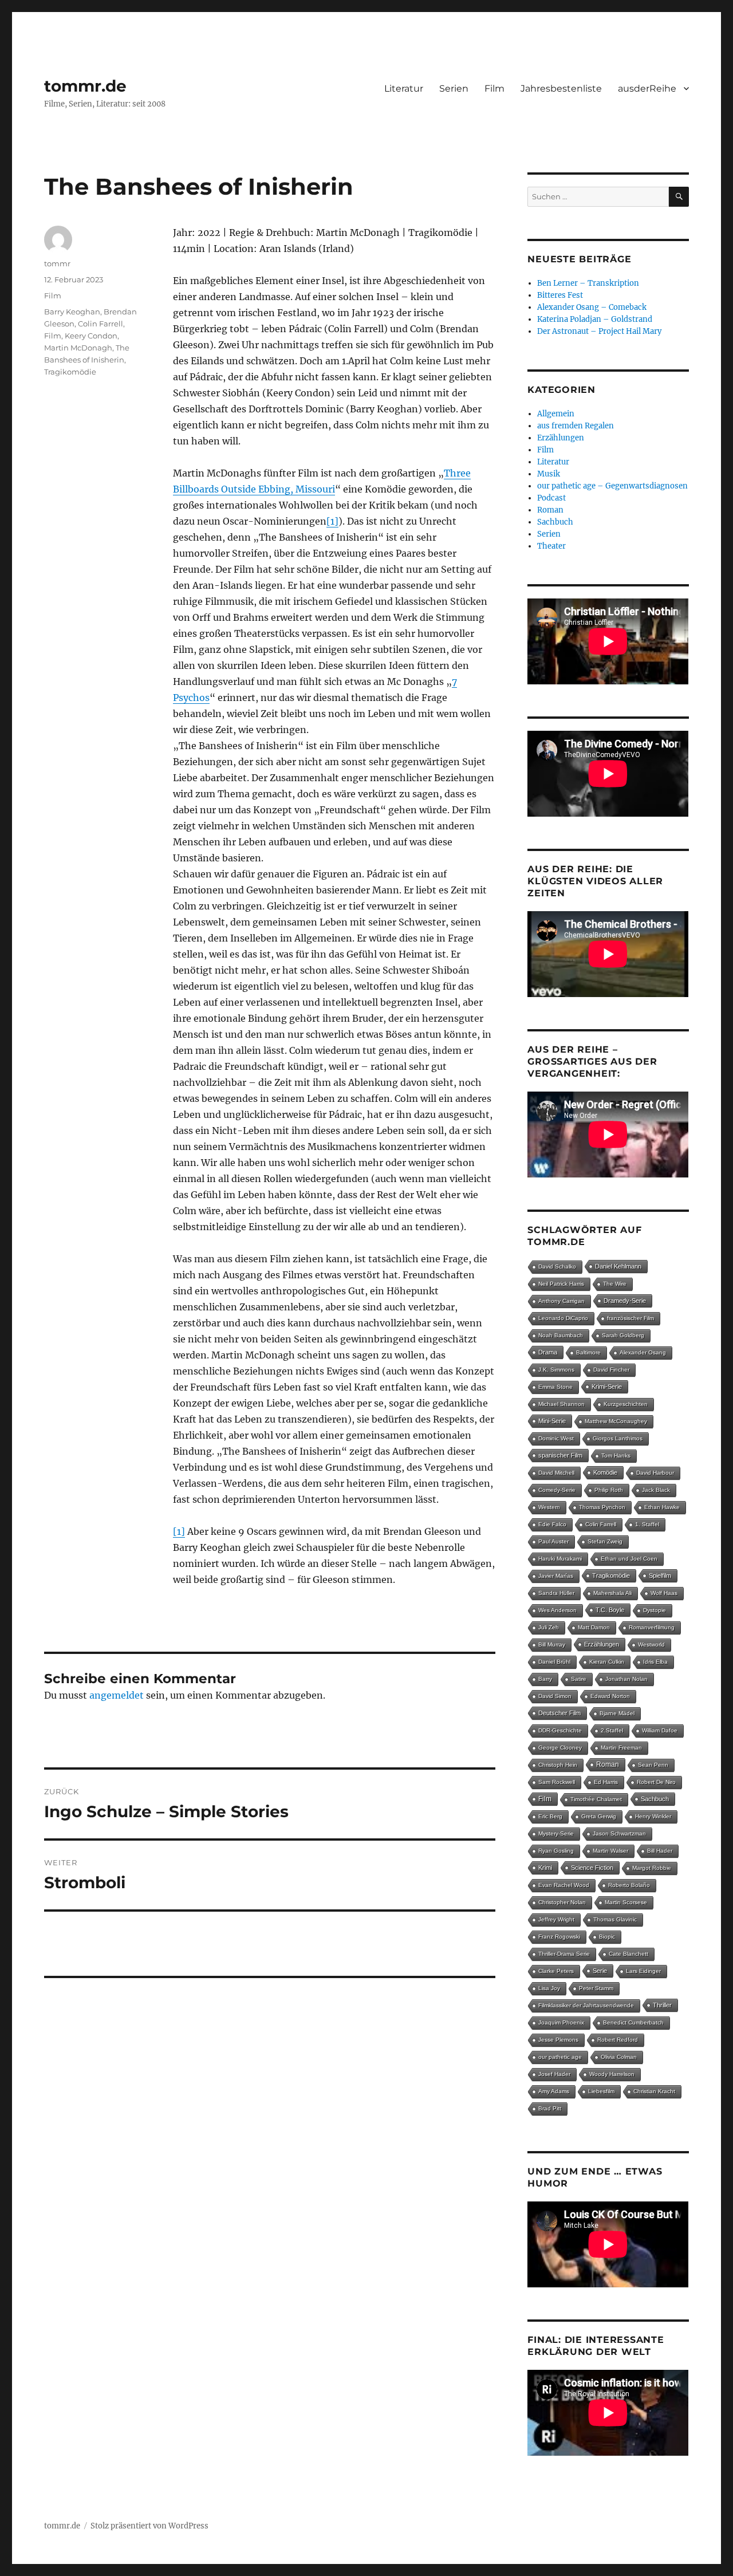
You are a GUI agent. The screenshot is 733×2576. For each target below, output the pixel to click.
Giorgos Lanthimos (618, 1438)
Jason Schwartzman (619, 1833)
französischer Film (630, 1318)
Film (494, 88)
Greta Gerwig (599, 1816)
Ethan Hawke (662, 1507)
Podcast (551, 498)
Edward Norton (610, 1696)
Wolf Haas (664, 1593)
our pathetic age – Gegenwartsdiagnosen (612, 486)
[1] (332, 521)
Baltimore (588, 1352)
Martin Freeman (621, 1748)
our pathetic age (560, 2057)
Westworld (651, 1645)
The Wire (615, 1284)
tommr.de (85, 86)
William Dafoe (660, 1730)
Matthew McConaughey (616, 1421)
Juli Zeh (549, 1627)
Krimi (545, 1868)
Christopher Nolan (562, 1902)
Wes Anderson (557, 1610)
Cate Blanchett (628, 1954)
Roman (550, 510)
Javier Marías (556, 1576)
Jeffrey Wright (556, 1919)
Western (549, 1507)
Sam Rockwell (557, 1782)
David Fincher (611, 1370)
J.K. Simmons (556, 1370)
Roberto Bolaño (629, 1885)
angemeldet (117, 1695)
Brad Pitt (550, 2108)
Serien (454, 88)
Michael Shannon (561, 1404)
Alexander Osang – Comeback (592, 307)
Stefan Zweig (605, 1541)
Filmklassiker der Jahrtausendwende (586, 2005)
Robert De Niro (656, 1782)
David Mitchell (556, 1473)
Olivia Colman (619, 2057)
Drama (548, 1352)
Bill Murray (552, 1645)
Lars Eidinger (643, 1971)
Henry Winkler (653, 1816)
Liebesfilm (601, 2091)
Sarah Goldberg (623, 1335)
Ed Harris (606, 1782)
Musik (549, 474)
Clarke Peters (556, 1971)
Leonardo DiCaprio (563, 1318)
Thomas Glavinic (615, 1919)
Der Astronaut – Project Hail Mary (599, 331)
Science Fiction (592, 1868)
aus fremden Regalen (576, 426)
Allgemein (556, 414)
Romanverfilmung (652, 1627)
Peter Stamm (596, 1988)
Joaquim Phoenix (561, 2022)
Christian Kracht (654, 2091)
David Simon (555, 1696)
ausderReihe (647, 88)
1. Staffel (647, 1524)
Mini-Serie (552, 1421)
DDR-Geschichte (560, 1730)
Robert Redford (618, 2040)
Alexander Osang (643, 1352)
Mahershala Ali (612, 1593)
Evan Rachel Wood (564, 1885)
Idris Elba (655, 1662)
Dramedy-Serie (625, 1301)
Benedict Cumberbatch (633, 2022)
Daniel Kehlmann (618, 1266)
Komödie (605, 1472)
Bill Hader (660, 1851)
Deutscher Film (559, 1713)
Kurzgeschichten (626, 1404)
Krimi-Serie (607, 1387)
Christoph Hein (558, 1765)
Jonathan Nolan (626, 1679)
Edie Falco (552, 1524)
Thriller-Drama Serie (564, 1954)
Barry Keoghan (72, 312)
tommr (57, 263)
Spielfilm (660, 1575)
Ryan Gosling (556, 1851)
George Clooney (560, 1748)
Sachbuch (555, 522)
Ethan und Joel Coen (629, 1559)
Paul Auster (553, 1541)
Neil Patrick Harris (561, 1284)
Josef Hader (554, 2074)
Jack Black (656, 1490)
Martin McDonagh (78, 348)
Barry (545, 1679)
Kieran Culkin (607, 1662)
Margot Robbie (652, 1868)
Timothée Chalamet (596, 1799)
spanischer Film (560, 1455)
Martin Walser (610, 1851)
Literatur (404, 88)
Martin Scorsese (626, 1902)
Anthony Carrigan (561, 1301)
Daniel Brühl (554, 1662)
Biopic (607, 1937)
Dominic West (556, 1438)
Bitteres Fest (560, 295)
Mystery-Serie (556, 1833)
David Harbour (655, 1473)
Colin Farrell (101, 324)
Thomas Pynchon (602, 1507)
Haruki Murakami (560, 1559)
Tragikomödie (70, 372)
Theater (551, 546)
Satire (579, 1679)
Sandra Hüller (556, 1593)
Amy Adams (554, 2091)
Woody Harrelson (612, 2074)
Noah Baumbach (561, 1335)
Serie (600, 1971)
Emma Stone (555, 1387)
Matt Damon (594, 1627)
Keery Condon (91, 336)
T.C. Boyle (610, 1610)
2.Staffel (612, 1730)
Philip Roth (609, 1490)
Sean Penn (653, 1765)
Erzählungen (561, 438)
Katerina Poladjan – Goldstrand (595, 319)
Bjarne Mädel (617, 1713)
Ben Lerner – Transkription (588, 283)
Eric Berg (550, 1816)
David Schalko (557, 1267)
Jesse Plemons (558, 2040)
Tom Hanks (616, 1456)
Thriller (662, 2005)
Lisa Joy (549, 1988)
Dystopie (655, 1610)
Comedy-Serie (557, 1490)
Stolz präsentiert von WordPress (149, 2526)
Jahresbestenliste (561, 88)
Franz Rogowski (559, 1937)
